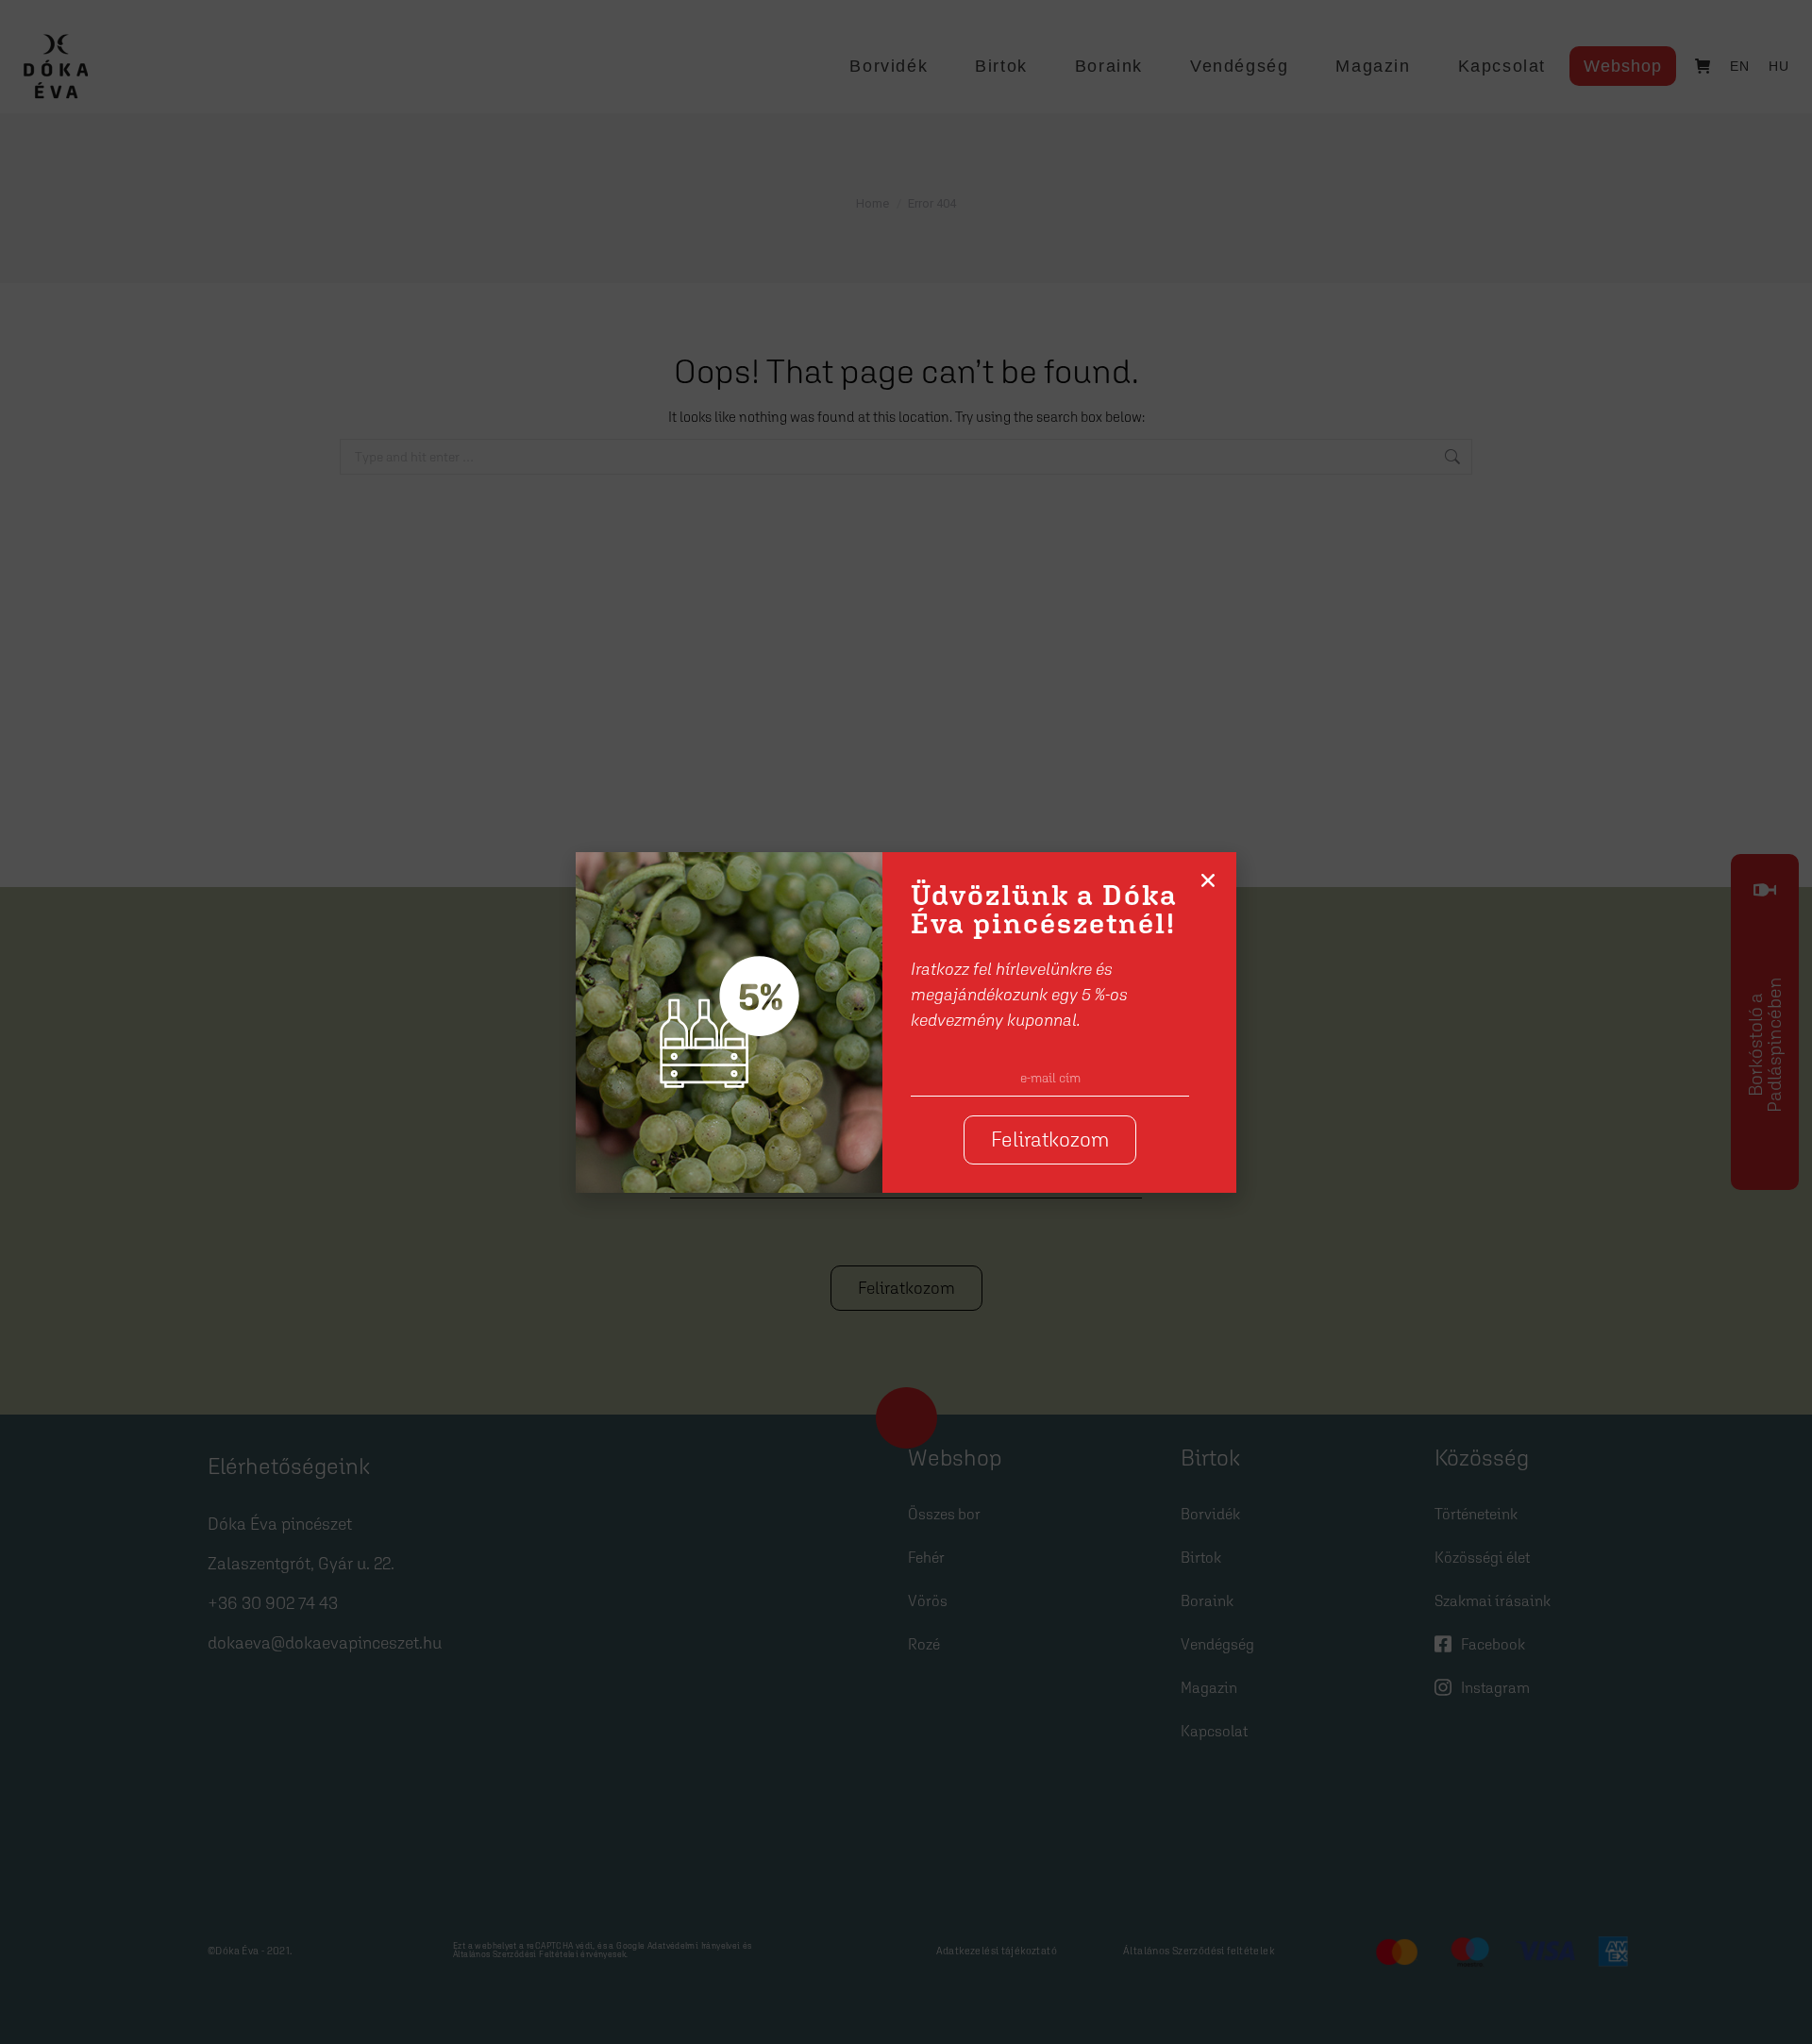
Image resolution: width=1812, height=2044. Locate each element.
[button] (1208, 880)
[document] (906, 1022)
